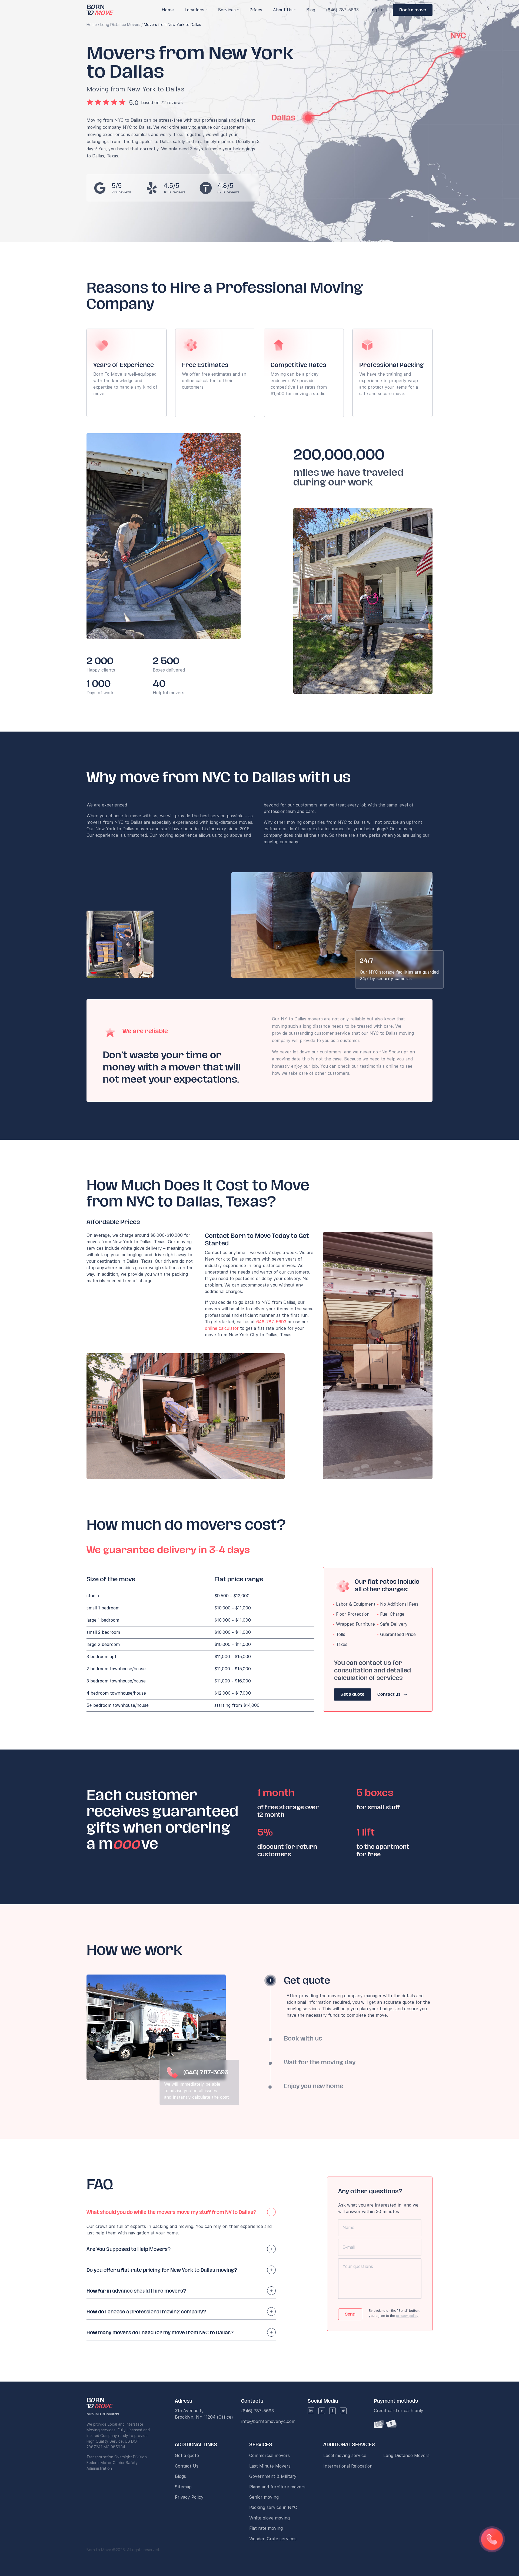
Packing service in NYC (273, 2507)
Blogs (180, 2476)
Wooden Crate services (273, 2539)
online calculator (222, 1328)
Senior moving (264, 2497)
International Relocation (348, 2466)
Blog (311, 10)
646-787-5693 (271, 1322)
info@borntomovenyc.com (268, 2421)
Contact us (389, 1694)
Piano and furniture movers (277, 2487)
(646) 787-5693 (342, 10)
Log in (376, 10)
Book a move (413, 10)
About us (283, 10)
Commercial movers (270, 2456)
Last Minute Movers (270, 2466)
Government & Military (273, 2476)
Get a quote (352, 1694)
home (168, 10)
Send (350, 2314)
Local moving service (345, 2456)
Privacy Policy (189, 2497)
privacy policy (407, 2316)
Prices (256, 10)
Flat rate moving (266, 2528)
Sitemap (183, 2487)
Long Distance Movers (120, 25)
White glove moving (270, 2518)
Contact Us (187, 2466)
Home (92, 25)
